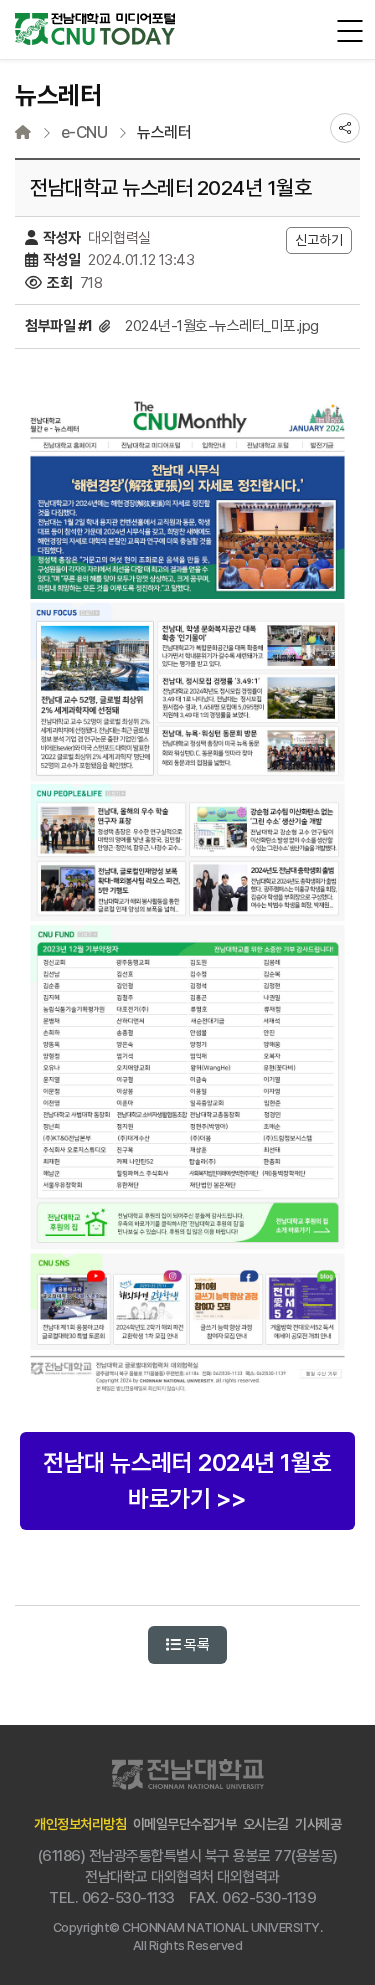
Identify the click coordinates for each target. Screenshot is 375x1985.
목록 (195, 1645)
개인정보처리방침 (80, 1824)
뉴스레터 (164, 133)
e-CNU (84, 133)
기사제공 (318, 1824)
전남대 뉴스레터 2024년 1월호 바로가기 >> (187, 1480)
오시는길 (266, 1824)
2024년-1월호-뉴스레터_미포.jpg (222, 326)
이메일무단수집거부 (185, 1824)
